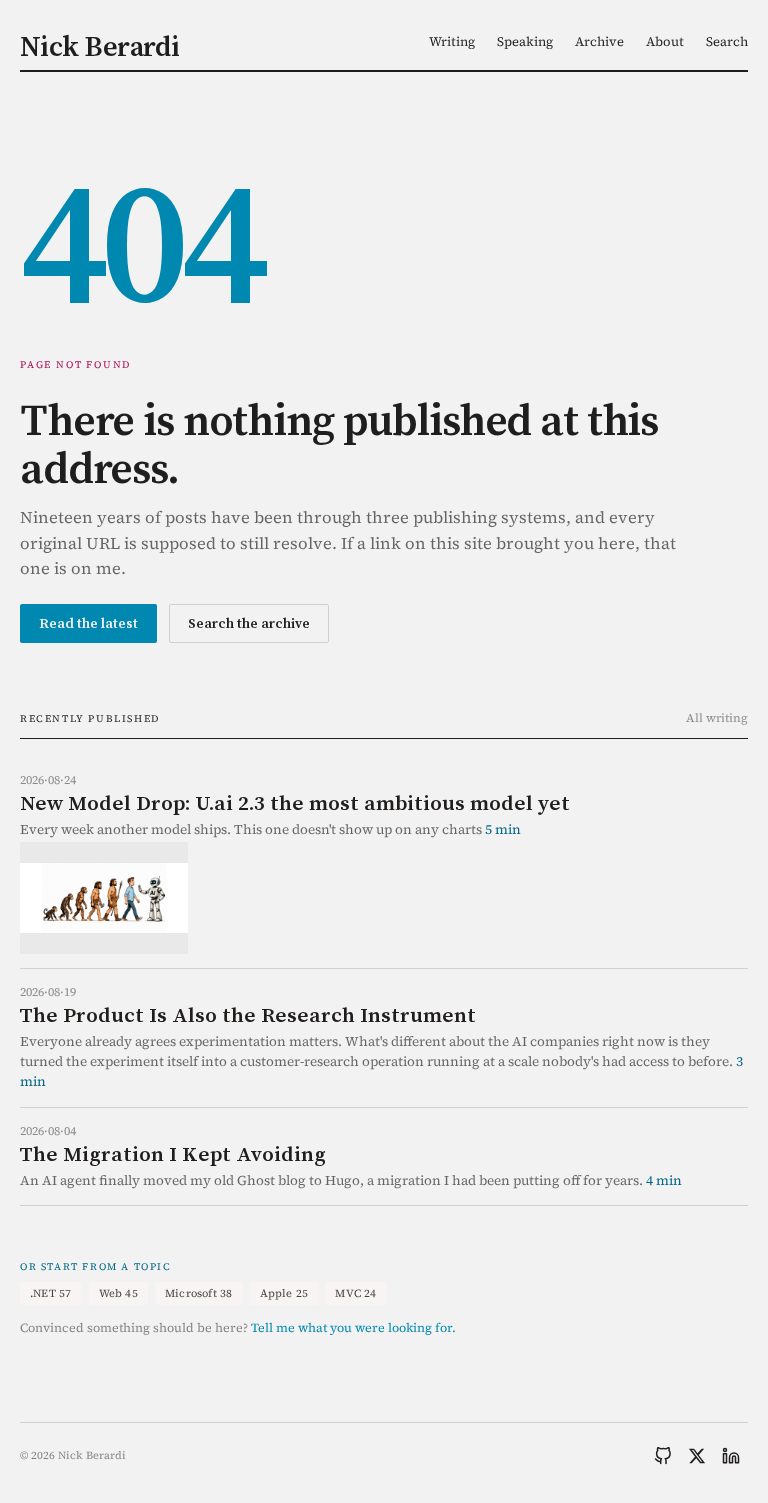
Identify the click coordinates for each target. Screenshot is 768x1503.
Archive (599, 41)
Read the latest (88, 623)
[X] (697, 1456)
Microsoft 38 (199, 1293)
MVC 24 (355, 1293)
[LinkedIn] (731, 1456)
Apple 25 (284, 1293)
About (665, 41)
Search (727, 41)
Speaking (525, 41)
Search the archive (249, 623)
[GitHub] (663, 1456)
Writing (452, 41)
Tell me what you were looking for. (353, 1327)
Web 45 (118, 1293)
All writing (717, 718)
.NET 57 (51, 1293)
